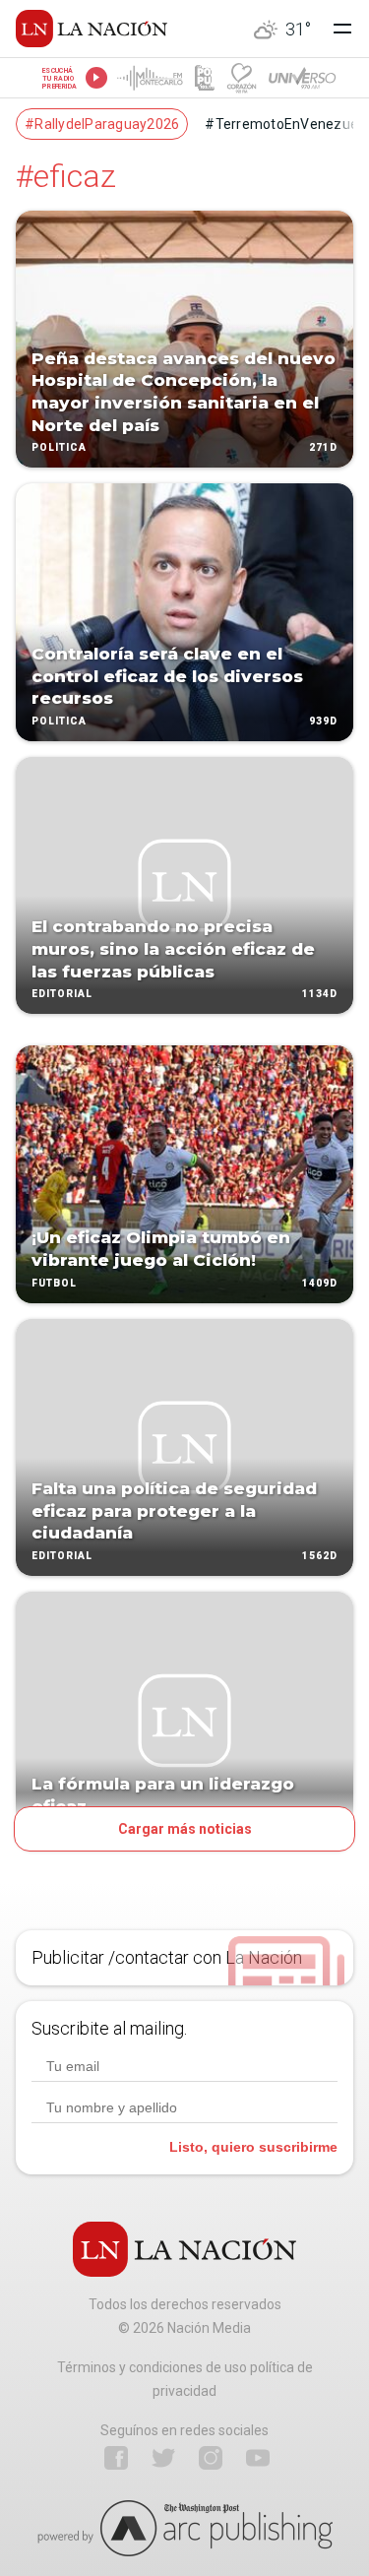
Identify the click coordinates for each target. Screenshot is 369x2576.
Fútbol (54, 1283)
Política (59, 448)
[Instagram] (211, 2458)
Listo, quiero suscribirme (253, 2147)
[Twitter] (163, 2458)
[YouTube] (258, 2458)
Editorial (62, 995)
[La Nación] (92, 29)
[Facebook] (116, 2458)
